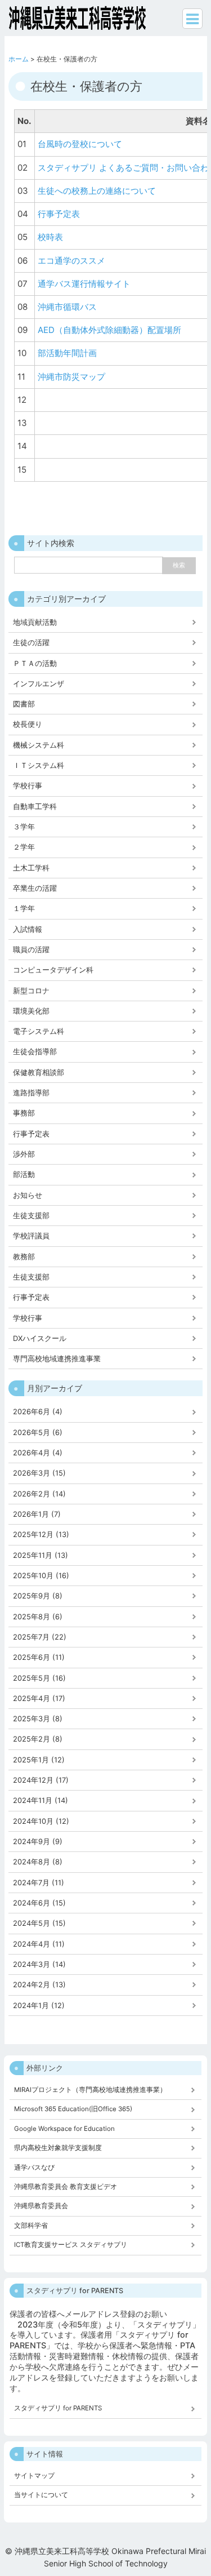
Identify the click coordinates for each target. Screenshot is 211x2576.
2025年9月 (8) (38, 1596)
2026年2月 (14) (39, 1494)
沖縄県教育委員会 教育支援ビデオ (66, 2187)
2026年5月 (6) (38, 1433)
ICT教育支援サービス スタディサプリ (71, 2245)
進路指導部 (31, 1093)
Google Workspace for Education (64, 2129)
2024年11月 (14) (41, 1800)
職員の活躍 (31, 950)
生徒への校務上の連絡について (97, 191)
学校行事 (28, 786)
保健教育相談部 (39, 1072)
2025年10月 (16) (41, 1576)
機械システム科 (39, 745)
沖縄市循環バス (67, 307)
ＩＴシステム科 (39, 765)
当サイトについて (41, 2495)
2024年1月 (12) (39, 2006)
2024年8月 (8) (38, 1862)
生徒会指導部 (35, 1052)
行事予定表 (59, 214)
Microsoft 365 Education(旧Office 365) (73, 2109)
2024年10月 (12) (41, 1821)
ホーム (19, 59)
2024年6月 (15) (39, 1903)
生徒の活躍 (31, 643)
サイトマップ (34, 2476)
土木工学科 (31, 868)
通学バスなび (34, 2168)
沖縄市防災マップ (71, 377)
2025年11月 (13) (41, 1555)
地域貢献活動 (35, 622)
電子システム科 (39, 1031)
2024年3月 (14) (39, 1964)
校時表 (50, 237)
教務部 (24, 1257)
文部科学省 (31, 2226)
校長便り (28, 724)
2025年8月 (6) (38, 1617)
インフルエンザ (39, 684)
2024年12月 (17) (41, 1780)
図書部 (24, 704)
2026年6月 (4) (38, 1412)
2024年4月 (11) (39, 1944)
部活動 (24, 1174)
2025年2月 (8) (38, 1739)
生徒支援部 (31, 1216)
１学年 (24, 909)
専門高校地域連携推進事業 (57, 1359)
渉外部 (24, 1154)
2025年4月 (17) (39, 1698)
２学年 (24, 847)
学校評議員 (31, 1236)
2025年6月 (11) (39, 1657)
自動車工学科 (35, 807)
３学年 (24, 827)
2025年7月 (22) (40, 1637)
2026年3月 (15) (39, 1473)
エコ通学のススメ (71, 261)
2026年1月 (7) (37, 1514)
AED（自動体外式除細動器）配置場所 (109, 330)
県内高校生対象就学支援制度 (58, 2148)
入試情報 (28, 929)
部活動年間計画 (67, 353)
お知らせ (28, 1195)
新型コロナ (31, 991)
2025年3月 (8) (38, 1719)
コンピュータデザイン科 (53, 970)
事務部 (24, 1113)
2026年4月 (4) (38, 1453)
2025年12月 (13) (41, 1535)
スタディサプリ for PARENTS (58, 2408)
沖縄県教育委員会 (41, 2206)
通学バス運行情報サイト (84, 284)
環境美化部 (31, 1011)
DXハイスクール (40, 1338)
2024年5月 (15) (39, 1923)
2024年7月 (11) (39, 1883)
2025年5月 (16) (39, 1678)
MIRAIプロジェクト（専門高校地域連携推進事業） (90, 2090)
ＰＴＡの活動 (35, 663)
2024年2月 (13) (39, 1985)
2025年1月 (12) (39, 1760)
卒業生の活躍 (35, 888)
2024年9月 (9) (38, 1842)
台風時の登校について (80, 144)
